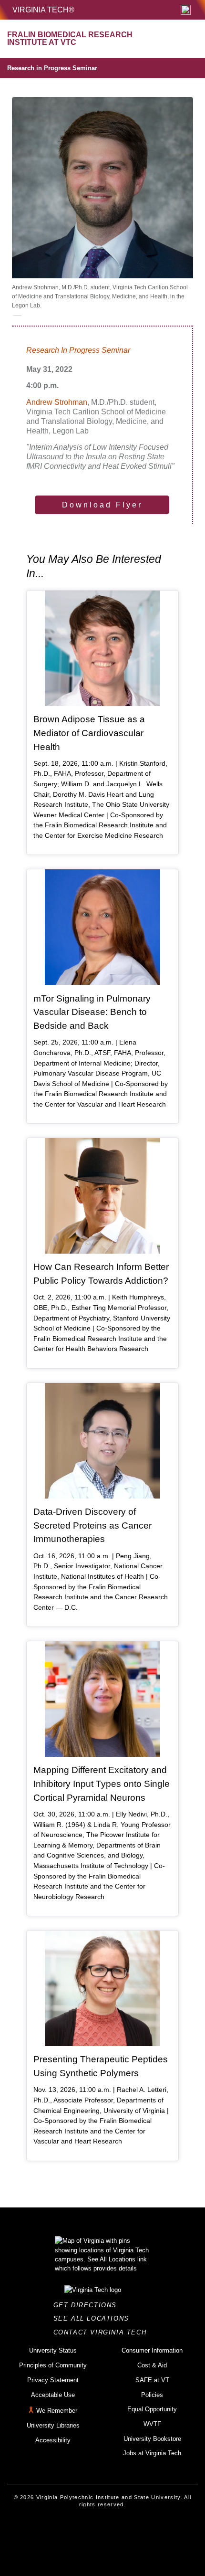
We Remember (57, 2411)
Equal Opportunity (152, 2409)
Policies (152, 2395)
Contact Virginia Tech (103, 2332)
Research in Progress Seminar (52, 68)
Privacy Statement (53, 2380)
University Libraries (53, 2425)
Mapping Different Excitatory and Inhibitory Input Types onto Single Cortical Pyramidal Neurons (102, 1784)
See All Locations (94, 2318)
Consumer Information (152, 2350)
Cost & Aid (152, 2365)
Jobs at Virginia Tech (152, 2453)
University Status (53, 2350)
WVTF (152, 2424)
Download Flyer (102, 505)
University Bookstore (152, 2439)
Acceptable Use (53, 2395)
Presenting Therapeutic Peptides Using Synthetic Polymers (101, 2066)
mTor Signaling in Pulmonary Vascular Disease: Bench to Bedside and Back (92, 1012)
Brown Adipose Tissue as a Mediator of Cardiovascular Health (89, 733)
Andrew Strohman (57, 402)
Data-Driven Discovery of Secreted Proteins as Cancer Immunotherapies (92, 1525)
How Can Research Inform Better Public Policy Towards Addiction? (101, 1274)
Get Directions (88, 2305)
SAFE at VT (152, 2380)
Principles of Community (53, 2365)
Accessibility (53, 2440)
